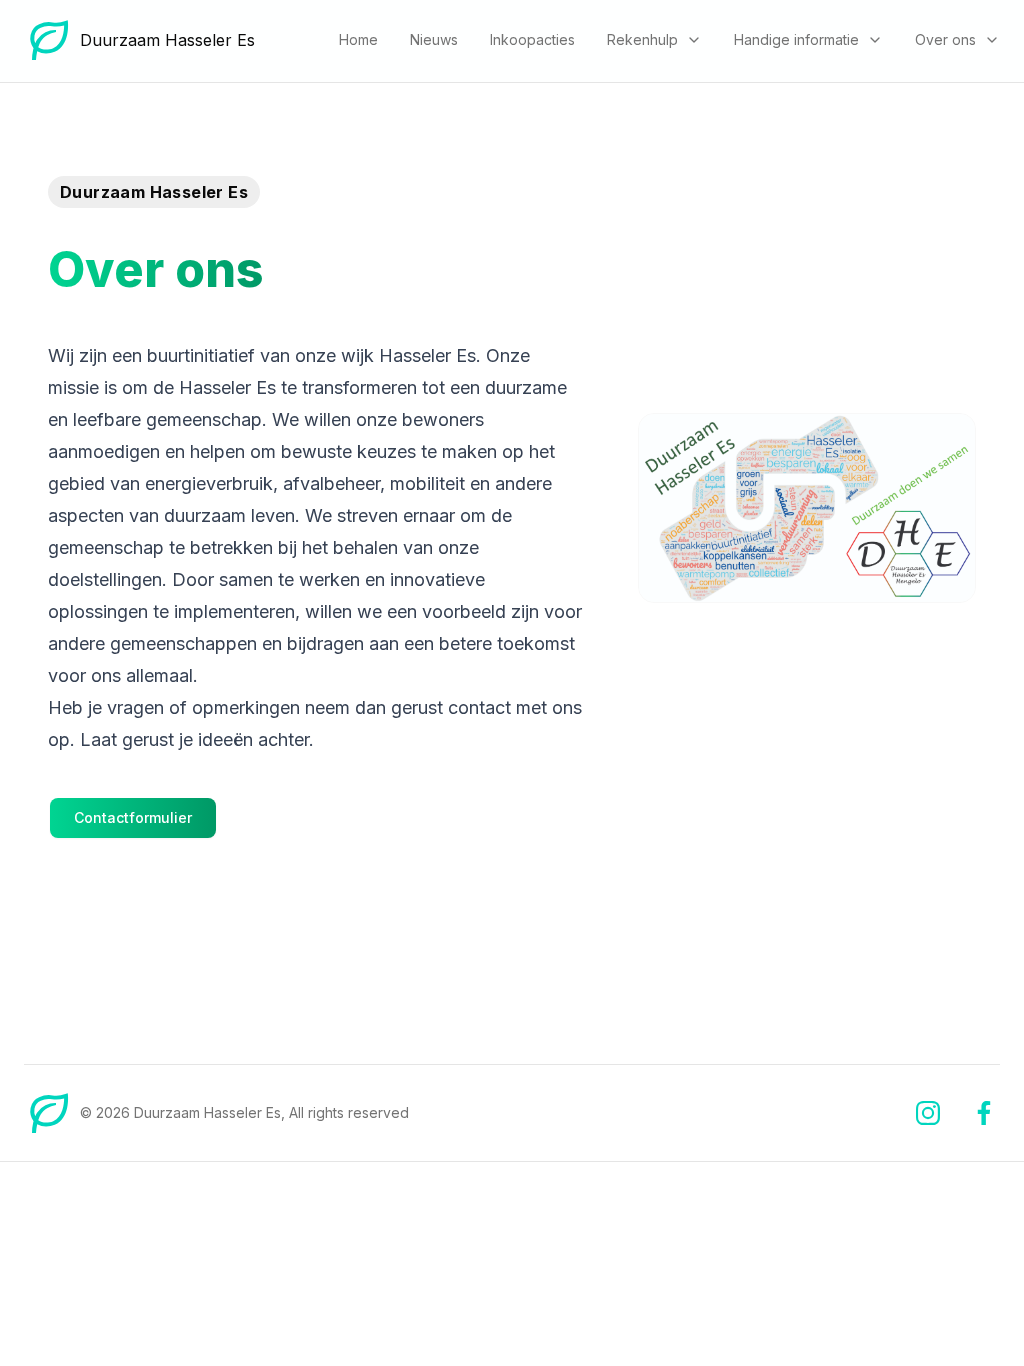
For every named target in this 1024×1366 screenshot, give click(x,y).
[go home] (48, 1113)
